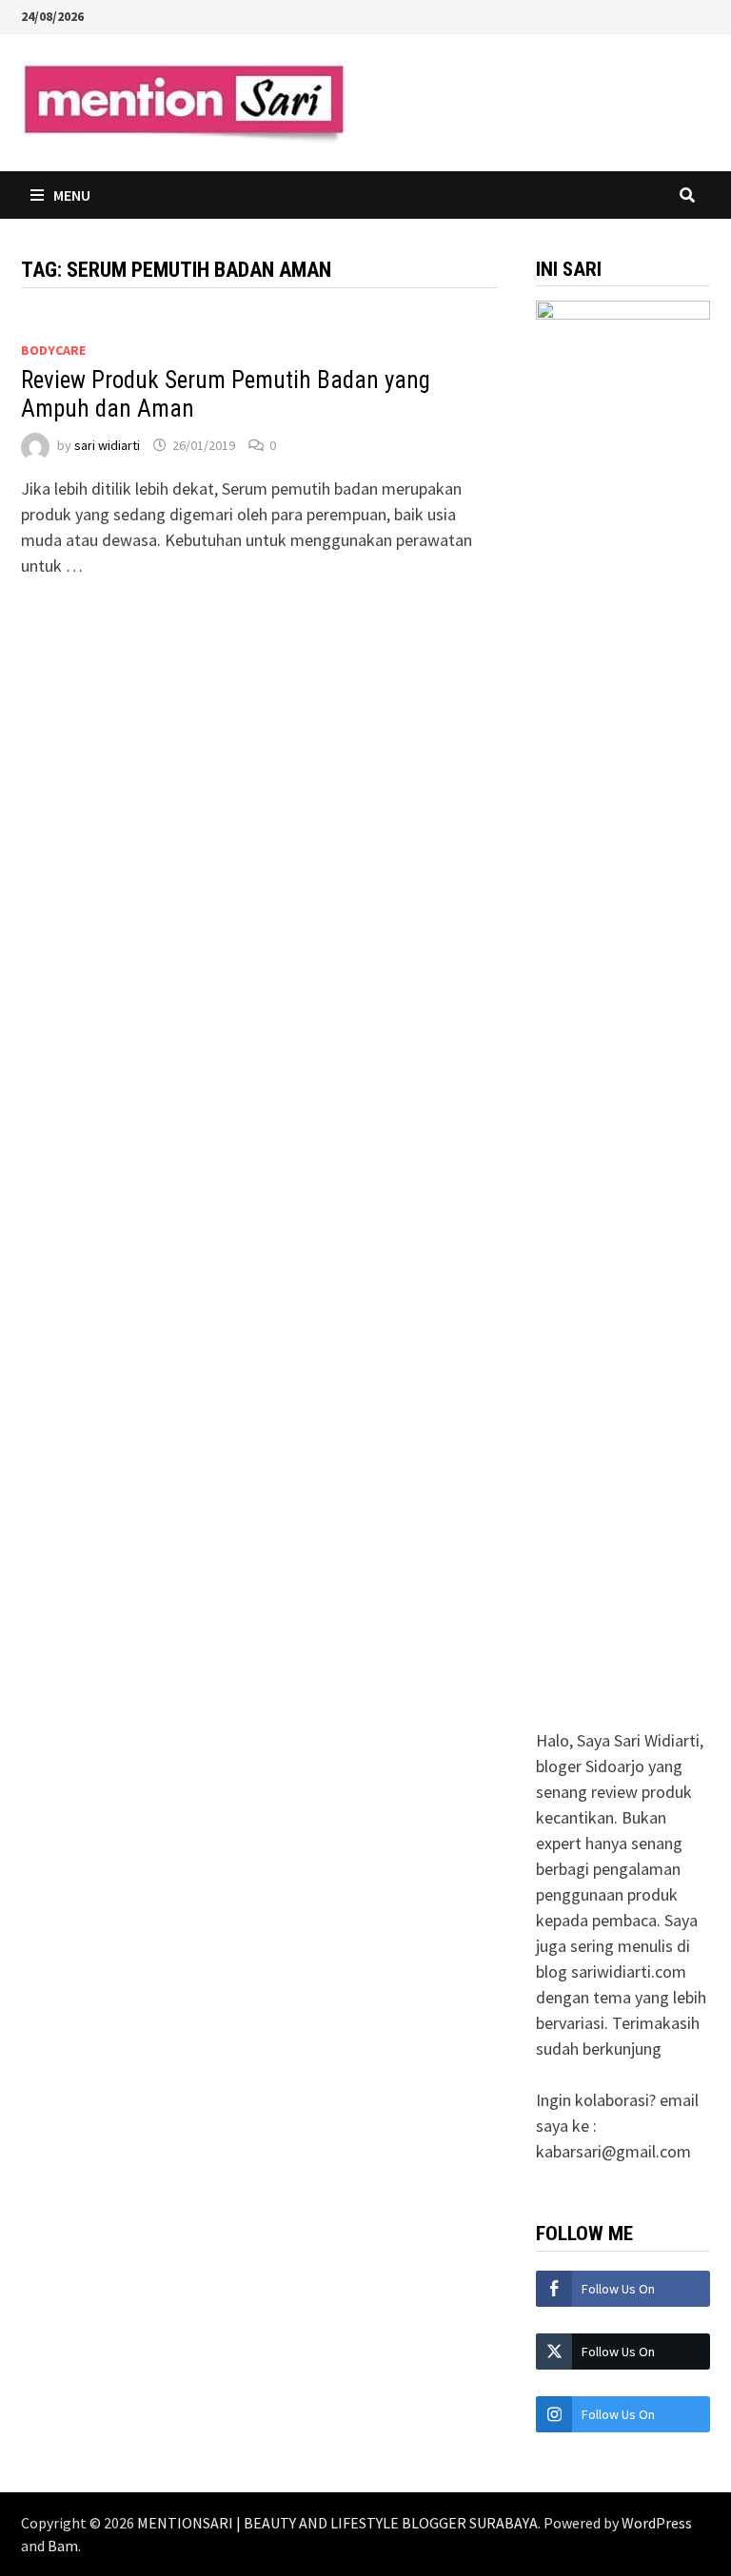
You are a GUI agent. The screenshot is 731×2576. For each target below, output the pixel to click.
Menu (72, 195)
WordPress (657, 2523)
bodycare (53, 350)
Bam (63, 2546)
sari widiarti (107, 445)
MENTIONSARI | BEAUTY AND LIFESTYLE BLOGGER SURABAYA (337, 2523)
